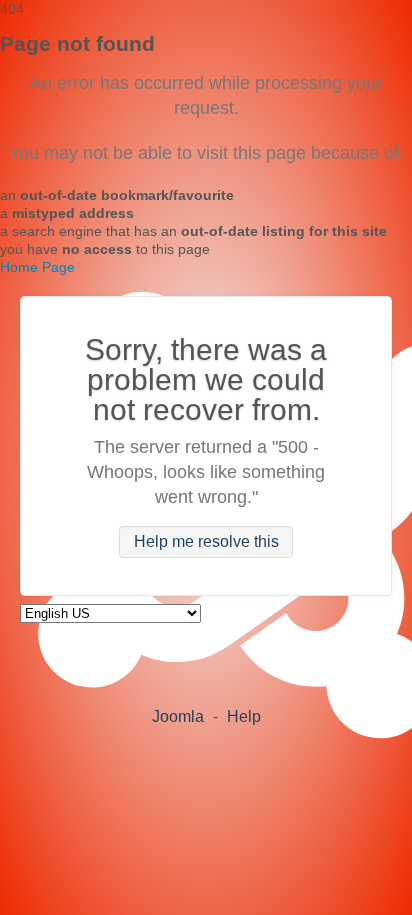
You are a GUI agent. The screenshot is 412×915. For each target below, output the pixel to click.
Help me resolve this (206, 542)
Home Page (37, 267)
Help (244, 716)
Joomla (178, 716)
